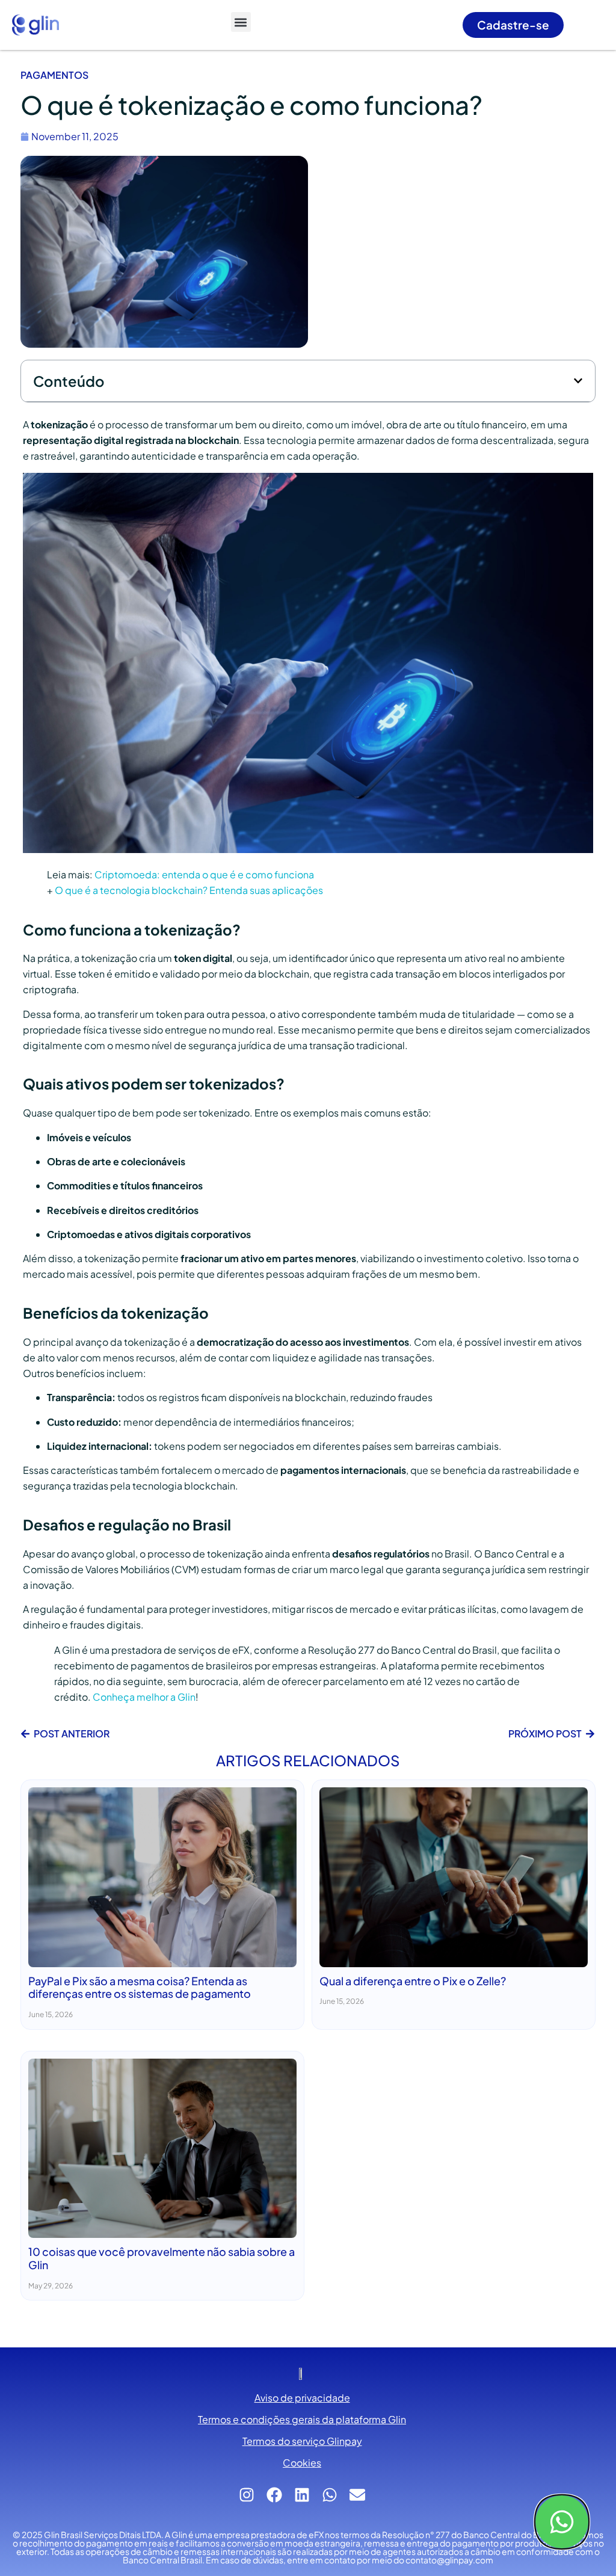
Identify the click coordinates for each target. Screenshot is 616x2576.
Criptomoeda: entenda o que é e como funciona (204, 874)
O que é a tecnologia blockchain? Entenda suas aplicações (189, 890)
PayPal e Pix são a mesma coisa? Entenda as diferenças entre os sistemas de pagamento (140, 1987)
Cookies (302, 2463)
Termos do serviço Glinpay (302, 2441)
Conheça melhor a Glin (144, 1697)
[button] (241, 22)
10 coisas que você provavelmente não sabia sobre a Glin (162, 2258)
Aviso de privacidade (302, 2398)
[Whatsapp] (562, 2522)
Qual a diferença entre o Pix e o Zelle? (413, 1981)
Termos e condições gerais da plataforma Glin (302, 2419)
